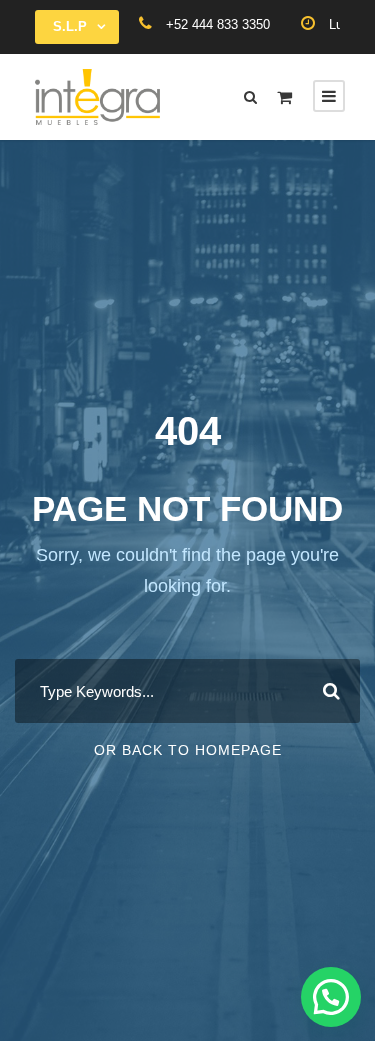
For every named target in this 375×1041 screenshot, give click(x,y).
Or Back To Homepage (188, 750)
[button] (331, 997)
